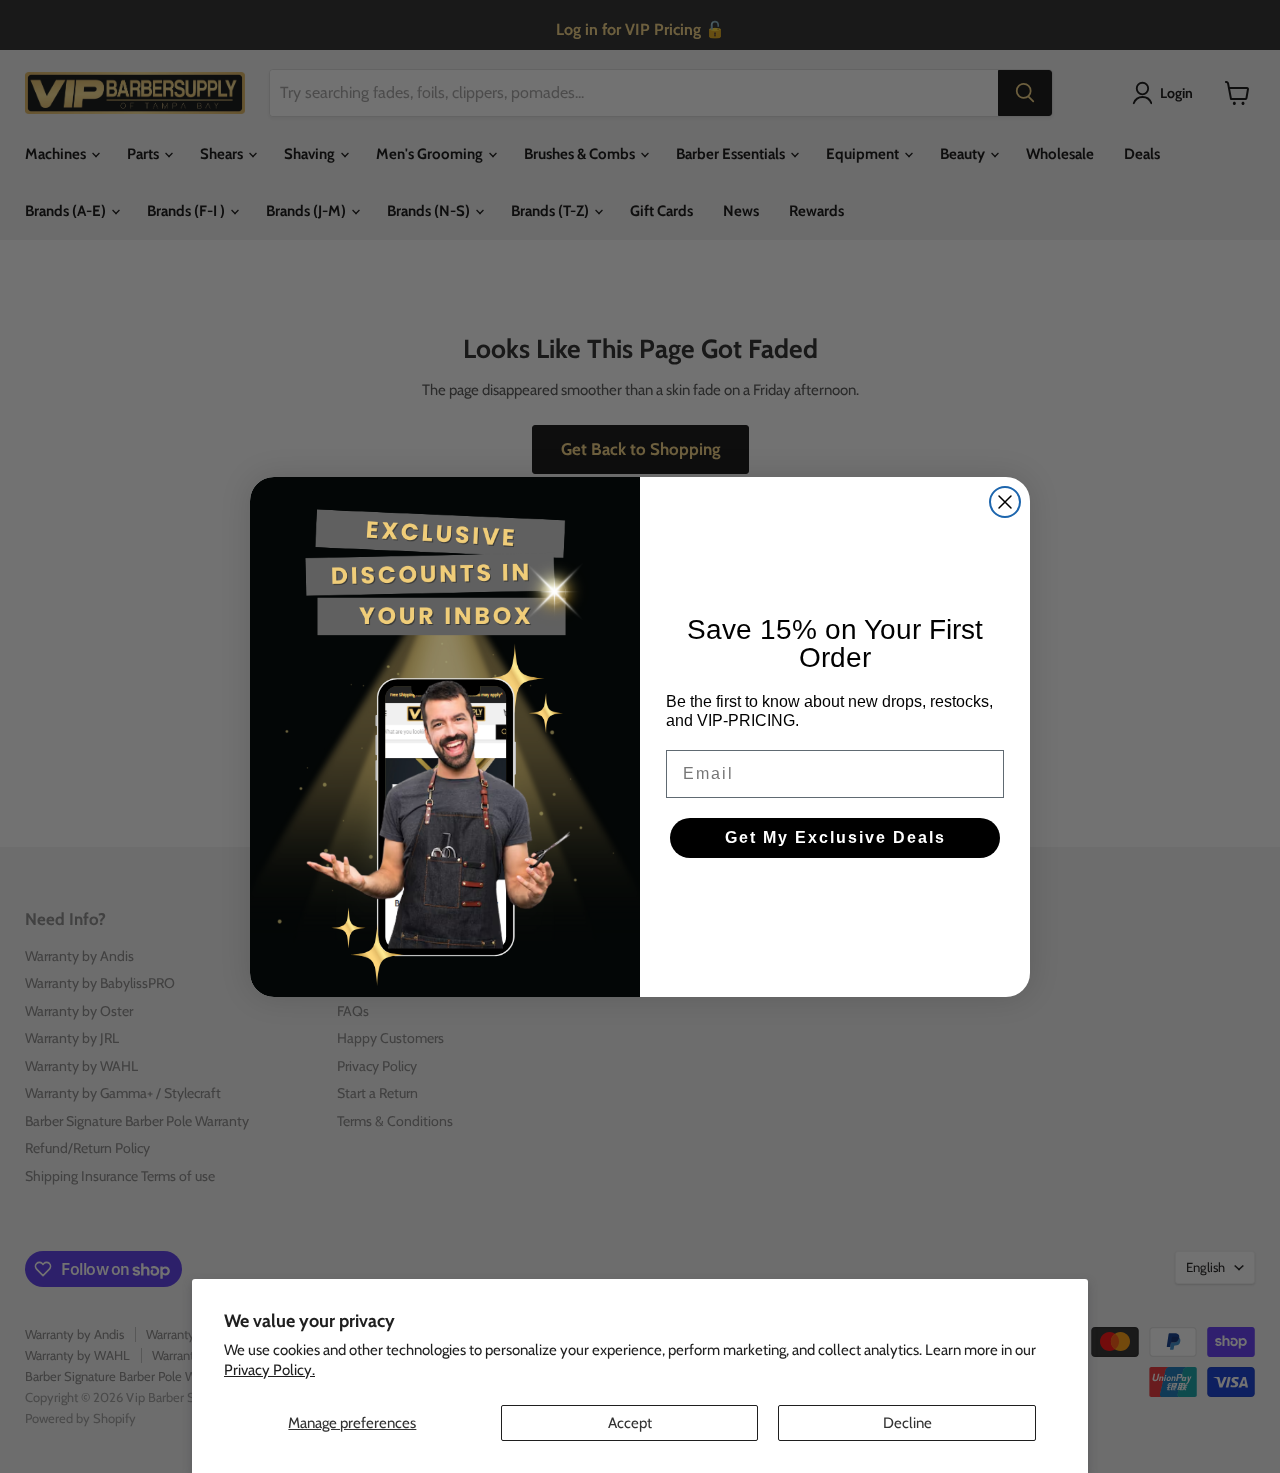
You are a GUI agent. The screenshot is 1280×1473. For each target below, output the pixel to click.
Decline (907, 1423)
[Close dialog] (1005, 502)
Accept (630, 1423)
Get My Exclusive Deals (835, 837)
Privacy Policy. (269, 1370)
